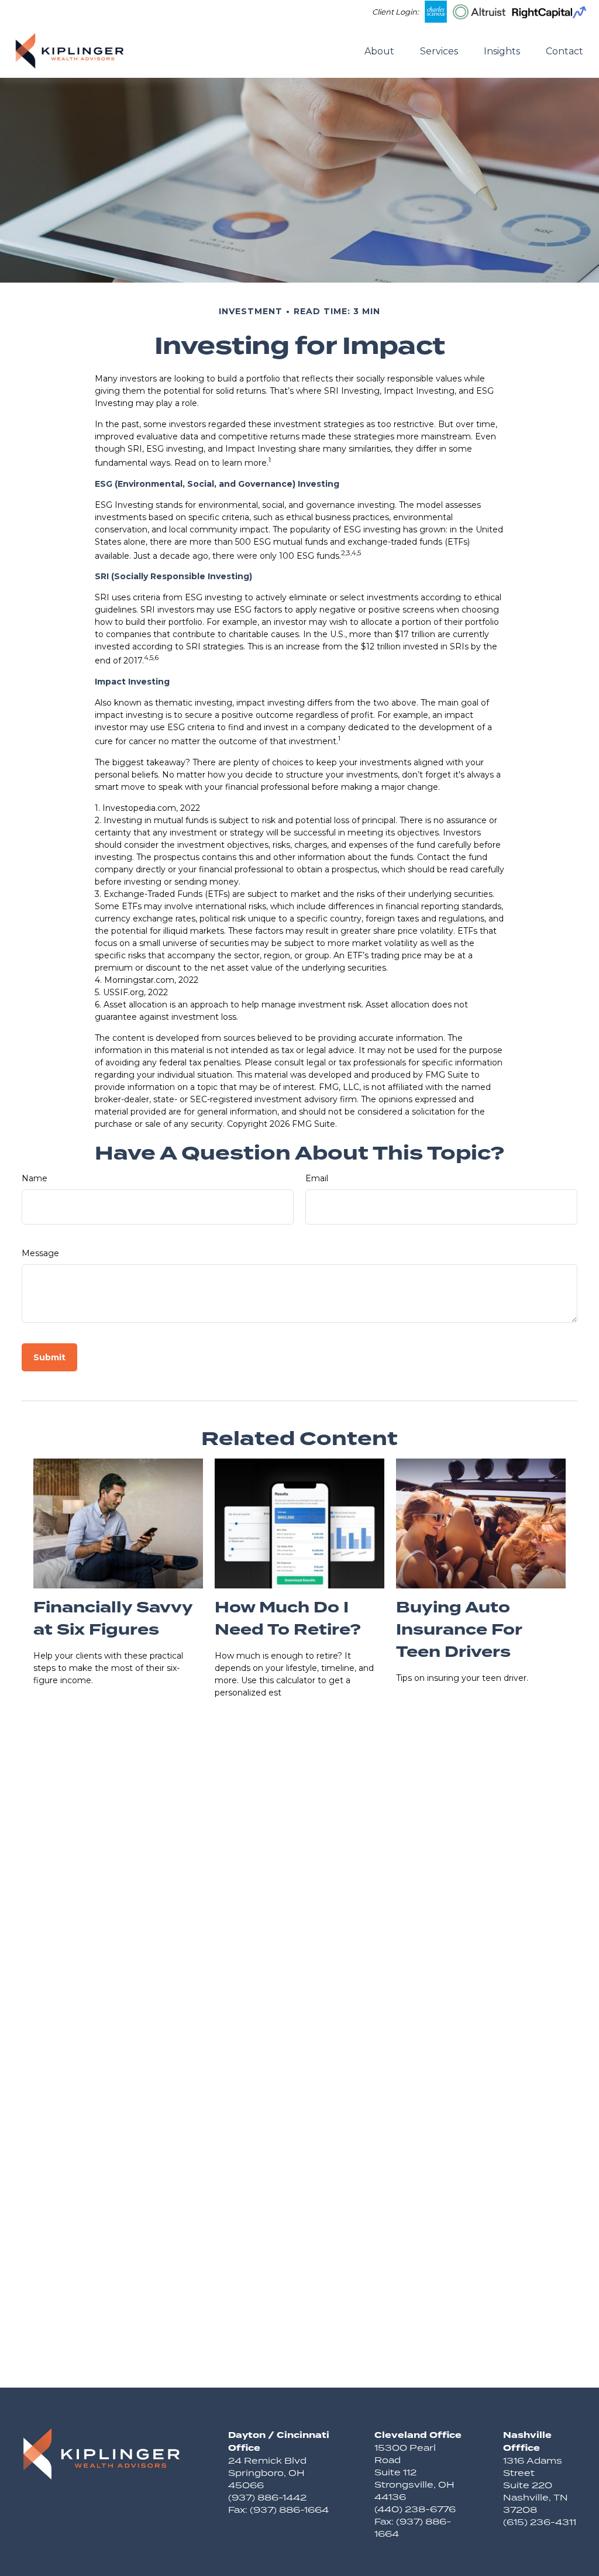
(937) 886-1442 (267, 2497)
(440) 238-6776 (415, 2509)
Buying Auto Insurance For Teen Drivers (459, 1630)
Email (317, 1178)
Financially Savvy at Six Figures (113, 1619)
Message (40, 1253)
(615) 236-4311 (540, 2522)
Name (35, 1178)
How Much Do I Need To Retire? (288, 1619)
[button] (379, 50)
